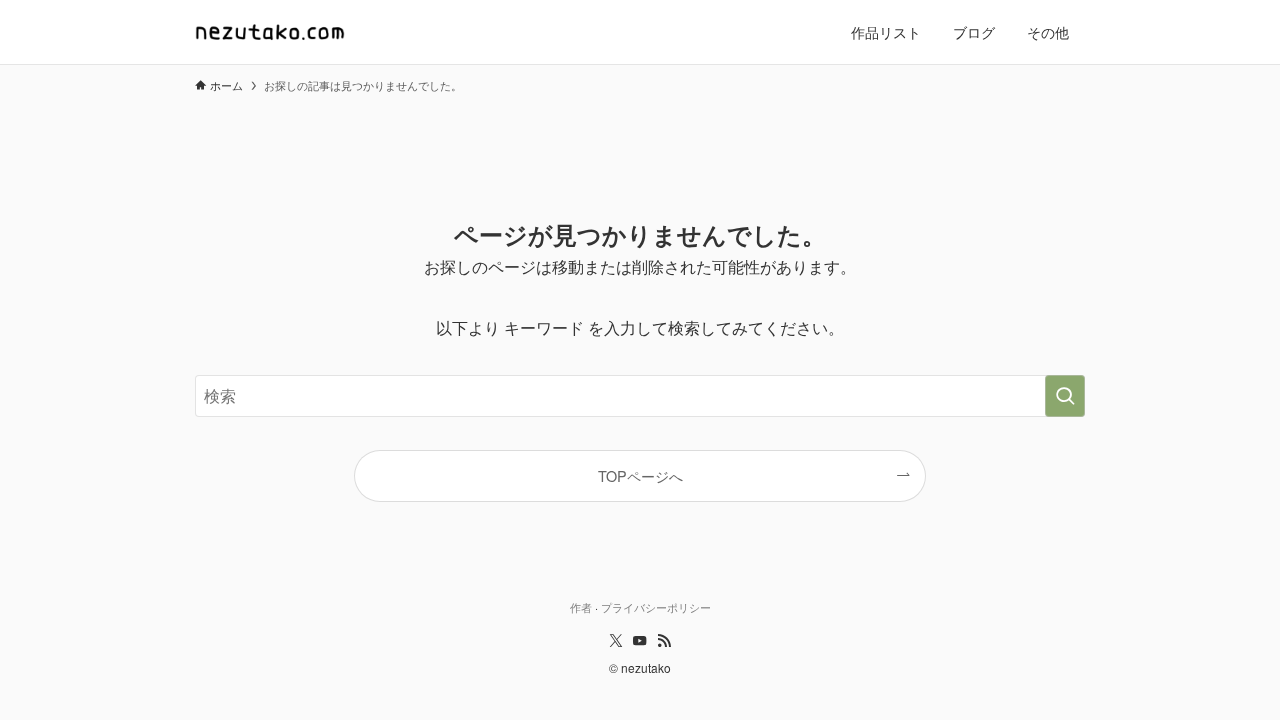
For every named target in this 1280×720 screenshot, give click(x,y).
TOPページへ (640, 475)
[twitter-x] (616, 641)
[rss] (664, 641)
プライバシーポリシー (656, 607)
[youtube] (640, 641)
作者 (581, 607)
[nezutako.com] (270, 32)
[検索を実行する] (1065, 396)
